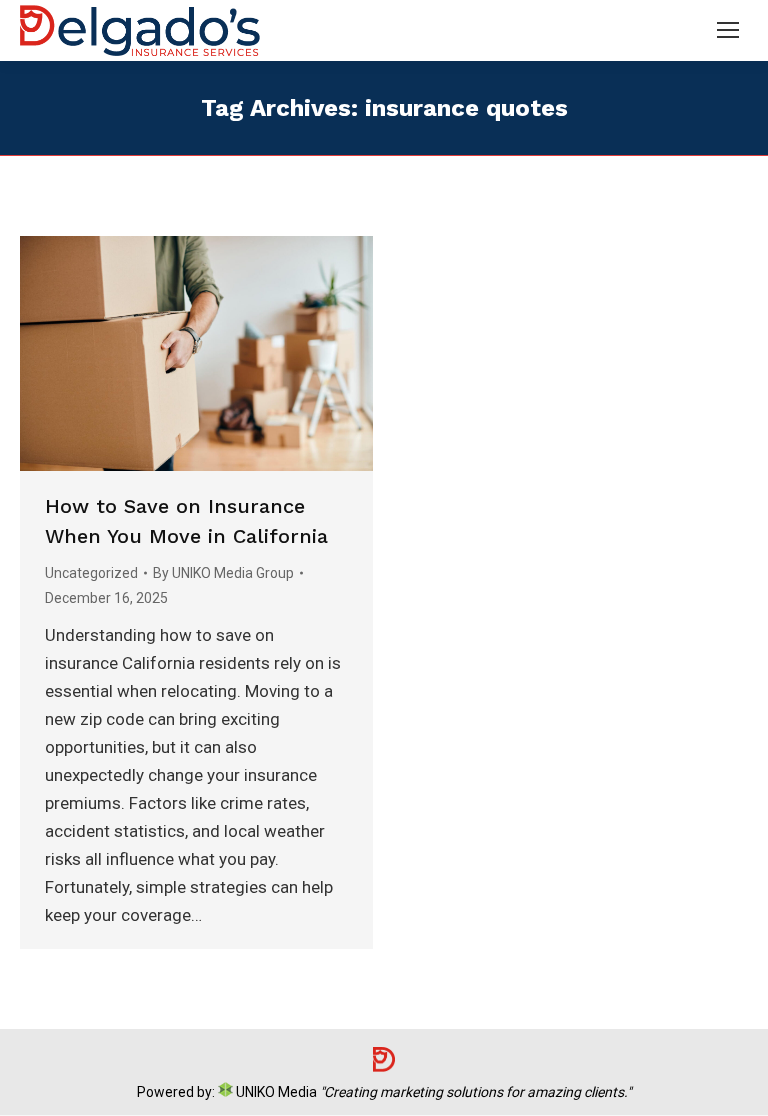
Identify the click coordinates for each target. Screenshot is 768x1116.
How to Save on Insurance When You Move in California (186, 521)
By (223, 573)
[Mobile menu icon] (728, 30)
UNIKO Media (275, 1092)
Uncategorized (91, 573)
